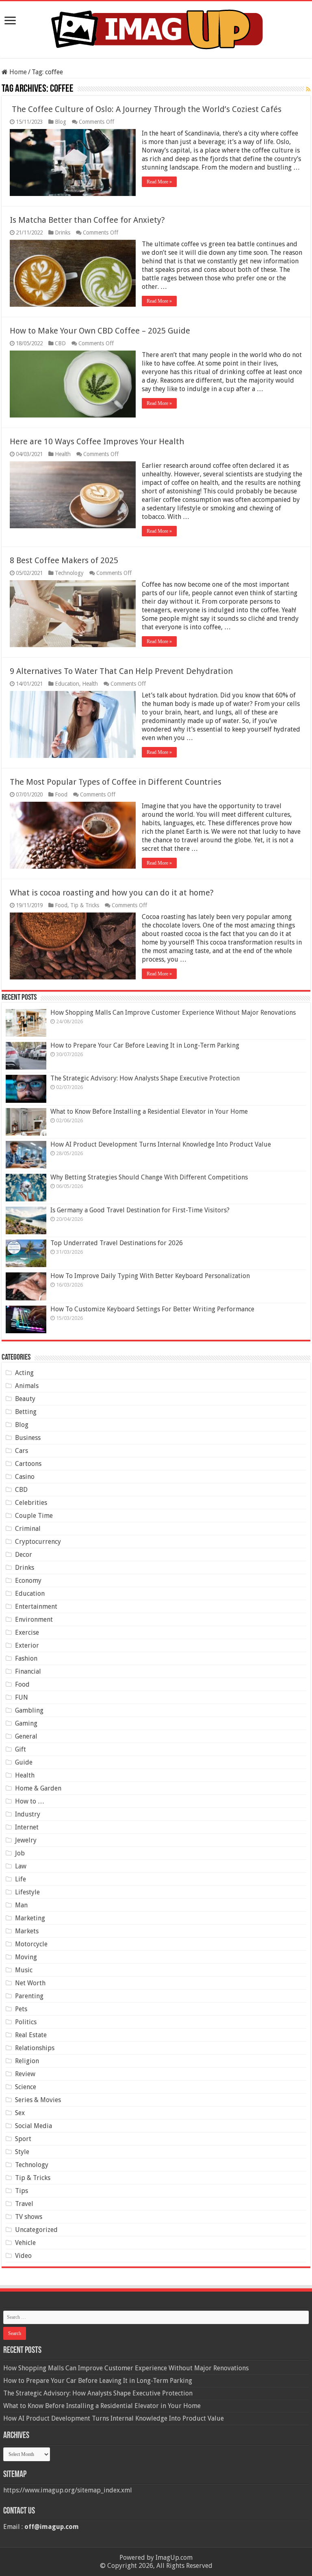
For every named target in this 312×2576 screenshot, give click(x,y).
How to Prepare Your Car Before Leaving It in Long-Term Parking (145, 1045)
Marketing (30, 1918)
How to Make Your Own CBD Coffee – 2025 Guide (100, 331)
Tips (22, 2191)
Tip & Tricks (85, 905)
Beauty (25, 1399)
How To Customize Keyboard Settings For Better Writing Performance (152, 1309)
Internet (27, 1827)
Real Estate (31, 2035)
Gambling (29, 1710)
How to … (30, 1801)
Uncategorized (36, 2230)
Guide (24, 1762)
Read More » (159, 182)
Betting (26, 1412)
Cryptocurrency (38, 1542)
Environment (34, 1619)
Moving (26, 1957)
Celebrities (31, 1503)
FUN (22, 1697)
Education (67, 684)
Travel (24, 2204)
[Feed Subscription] (308, 89)
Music (24, 1970)
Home (17, 72)
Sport (23, 2139)
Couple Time (34, 1516)
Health (63, 454)
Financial (28, 1671)
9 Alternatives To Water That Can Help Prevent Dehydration (121, 671)
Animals (27, 1386)
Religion (27, 2061)
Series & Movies (38, 2100)
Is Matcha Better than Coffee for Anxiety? (87, 220)
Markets (27, 1931)
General (26, 1736)
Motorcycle (31, 1944)
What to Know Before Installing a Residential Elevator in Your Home (149, 1112)
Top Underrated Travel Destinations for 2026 (117, 1243)
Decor (24, 1555)
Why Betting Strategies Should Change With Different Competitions (149, 1177)
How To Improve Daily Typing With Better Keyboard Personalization (150, 1276)
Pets (21, 2009)
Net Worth (30, 1983)
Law (21, 1866)
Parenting (29, 1996)
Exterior (27, 1645)
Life (21, 1879)
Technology (69, 573)
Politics (26, 2022)
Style (22, 2152)
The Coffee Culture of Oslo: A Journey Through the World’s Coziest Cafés (146, 109)
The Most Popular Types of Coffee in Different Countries (116, 782)
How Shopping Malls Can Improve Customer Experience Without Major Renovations (173, 1013)
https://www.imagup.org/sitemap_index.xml (68, 2490)
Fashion (26, 1658)
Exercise (27, 1632)
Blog (61, 122)
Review (25, 2074)
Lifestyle (27, 1892)
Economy (28, 1581)
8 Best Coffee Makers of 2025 (64, 560)
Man (21, 1905)
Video (23, 2256)
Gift (21, 1749)
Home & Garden (38, 1788)
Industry (28, 1814)
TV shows (29, 2217)
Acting (24, 1373)
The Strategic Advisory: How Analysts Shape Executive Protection (145, 1078)
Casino (25, 1477)
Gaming (26, 1723)
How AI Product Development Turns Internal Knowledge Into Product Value (161, 1144)
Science (26, 2087)
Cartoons (28, 1464)
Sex (20, 2113)
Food (61, 794)
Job (20, 1853)
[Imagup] (156, 28)
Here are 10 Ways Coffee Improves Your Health (97, 441)
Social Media (34, 2126)
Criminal (28, 1529)
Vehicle (25, 2243)
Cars (22, 1451)
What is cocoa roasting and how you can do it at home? (112, 893)
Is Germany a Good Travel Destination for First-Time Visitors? (140, 1210)
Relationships (35, 2048)
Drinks (63, 232)
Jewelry (26, 1840)
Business (28, 1438)
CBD (60, 343)
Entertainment (36, 1607)
